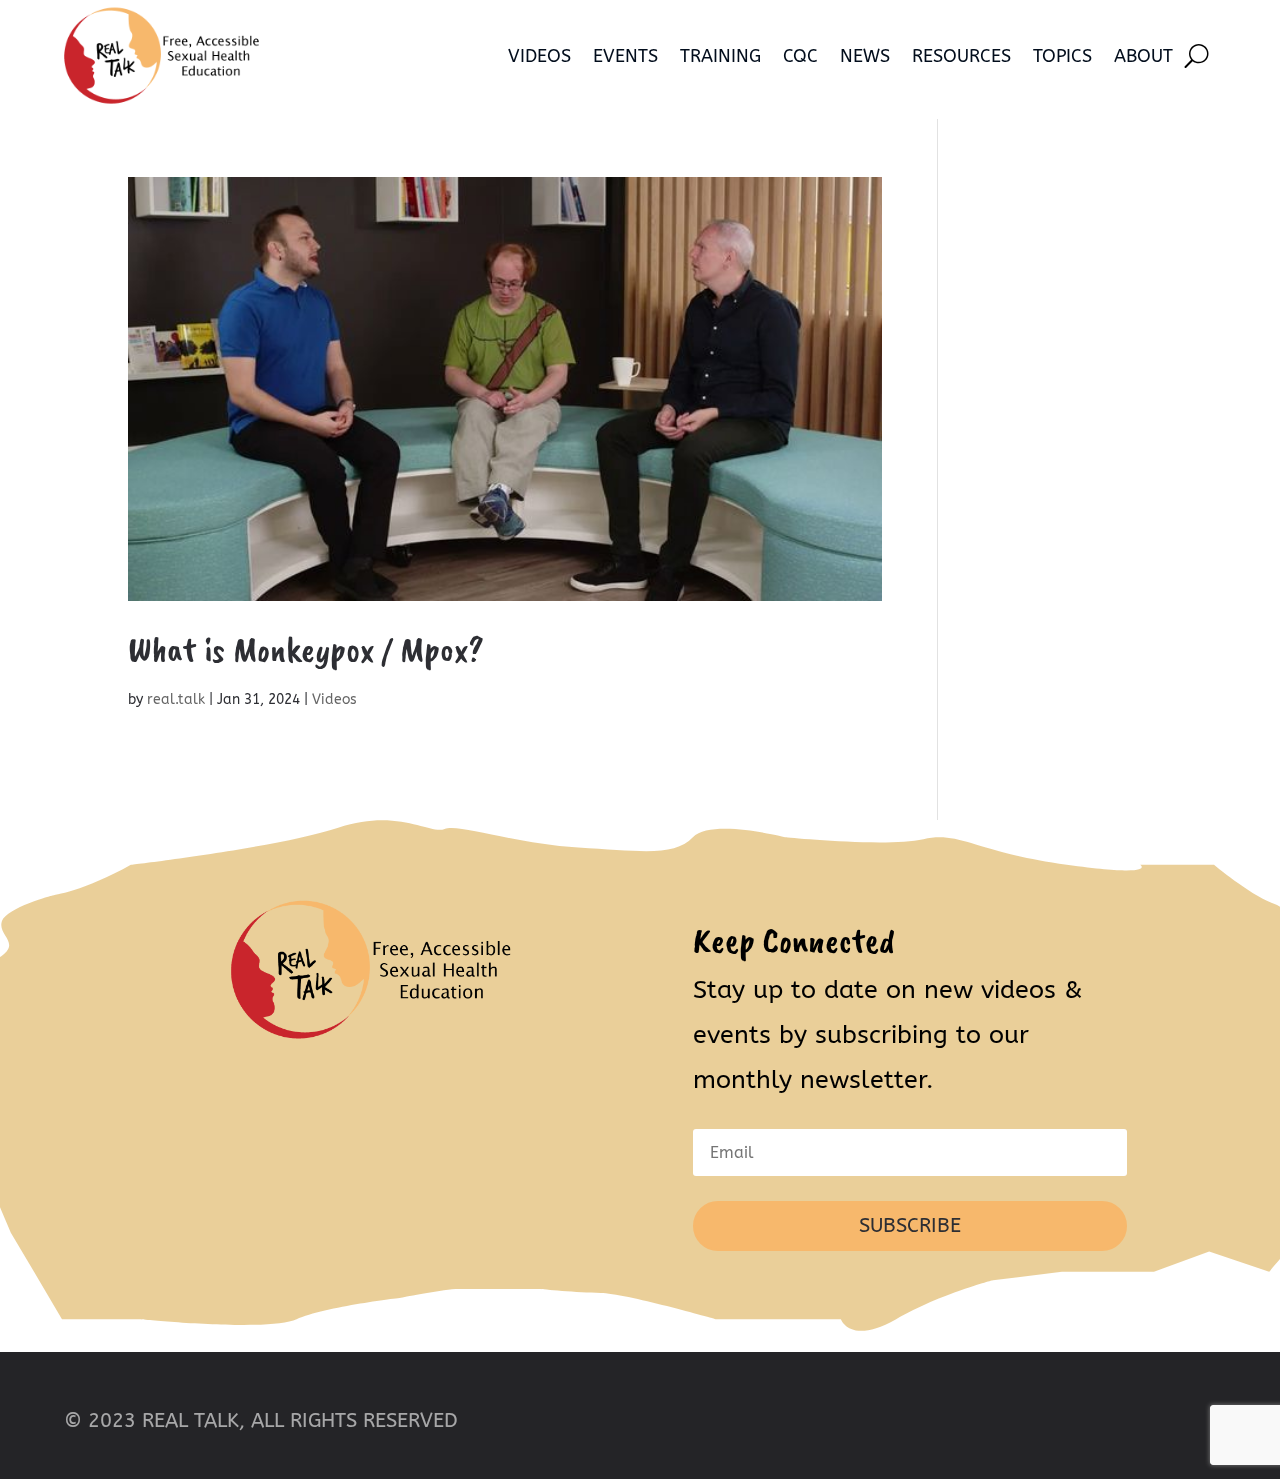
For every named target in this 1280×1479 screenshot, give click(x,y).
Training (720, 56)
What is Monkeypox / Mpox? (306, 649)
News (865, 56)
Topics (1062, 56)
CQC (800, 56)
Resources (961, 56)
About (1143, 56)
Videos (539, 56)
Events (625, 56)
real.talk (176, 699)
